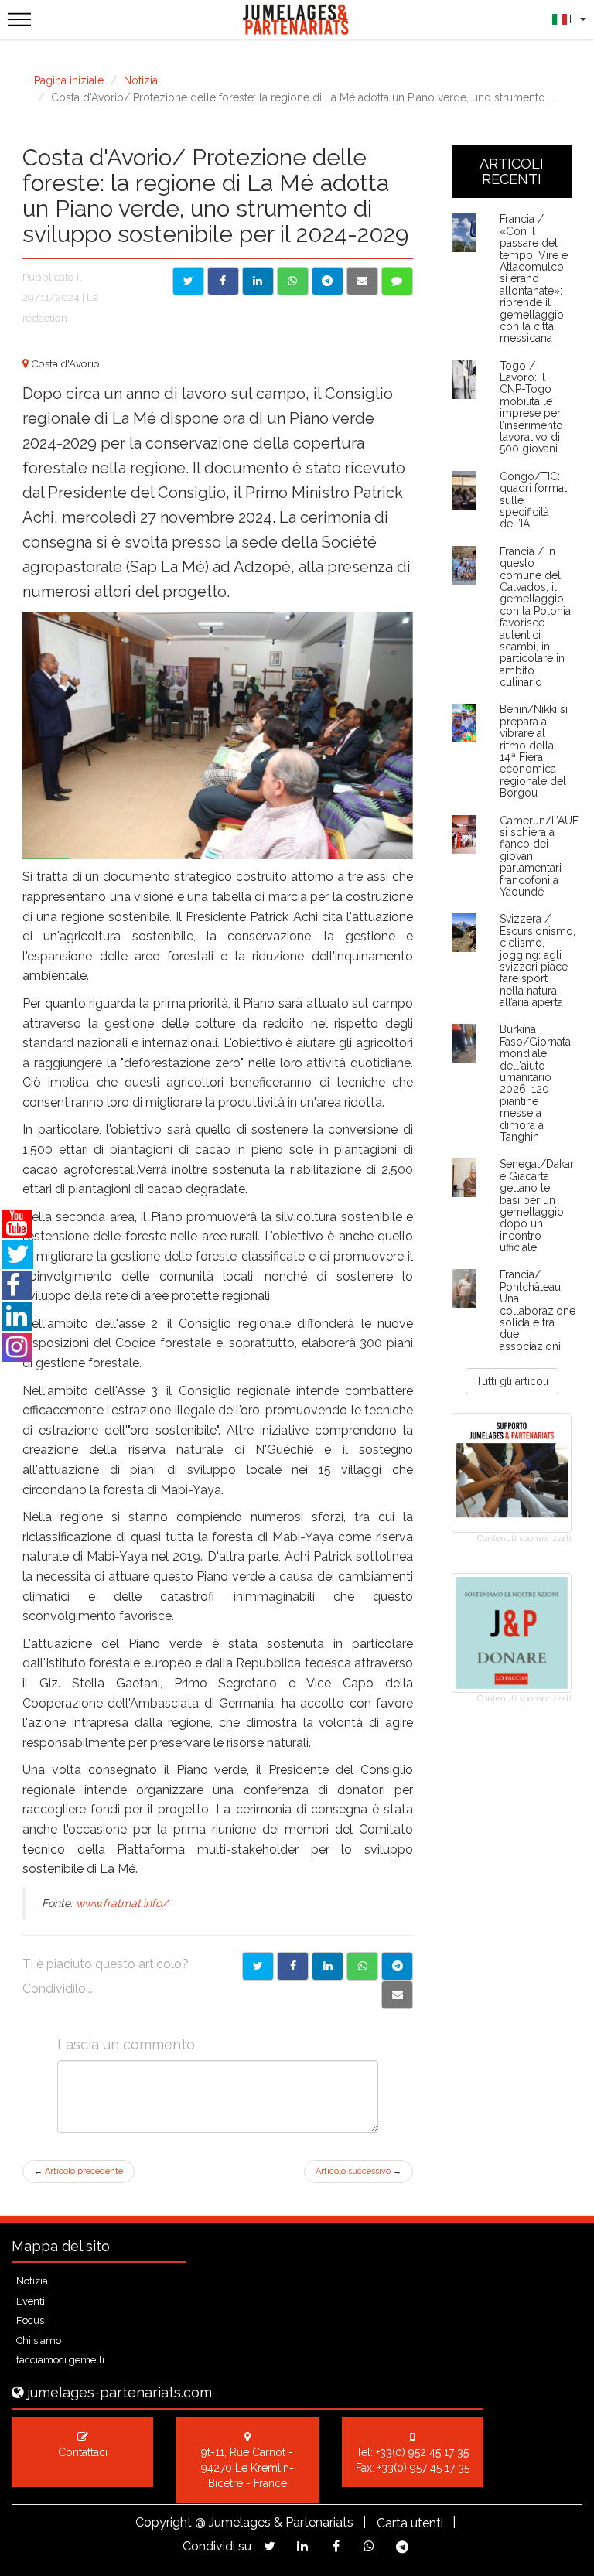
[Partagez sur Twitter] (270, 2546)
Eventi (31, 2301)
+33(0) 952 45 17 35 (422, 2452)
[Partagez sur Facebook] (336, 2546)
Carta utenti (410, 2523)
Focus (30, 2320)
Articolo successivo (358, 2171)
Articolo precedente (79, 2171)
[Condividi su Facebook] (223, 281)
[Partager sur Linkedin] (328, 1966)
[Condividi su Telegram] (328, 281)
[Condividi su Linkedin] (258, 281)
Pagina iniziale (69, 80)
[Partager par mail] (397, 1995)
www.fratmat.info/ (122, 1903)
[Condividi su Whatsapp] (293, 281)
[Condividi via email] (362, 281)
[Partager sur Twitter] (258, 1966)
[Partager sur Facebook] (293, 1966)
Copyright (164, 2522)
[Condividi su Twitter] (188, 281)
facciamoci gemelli (60, 2360)
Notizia (141, 80)
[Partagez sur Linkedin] (303, 2546)
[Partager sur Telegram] (397, 1966)
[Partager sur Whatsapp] (362, 1966)
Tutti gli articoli (512, 1381)
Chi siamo (39, 2341)
